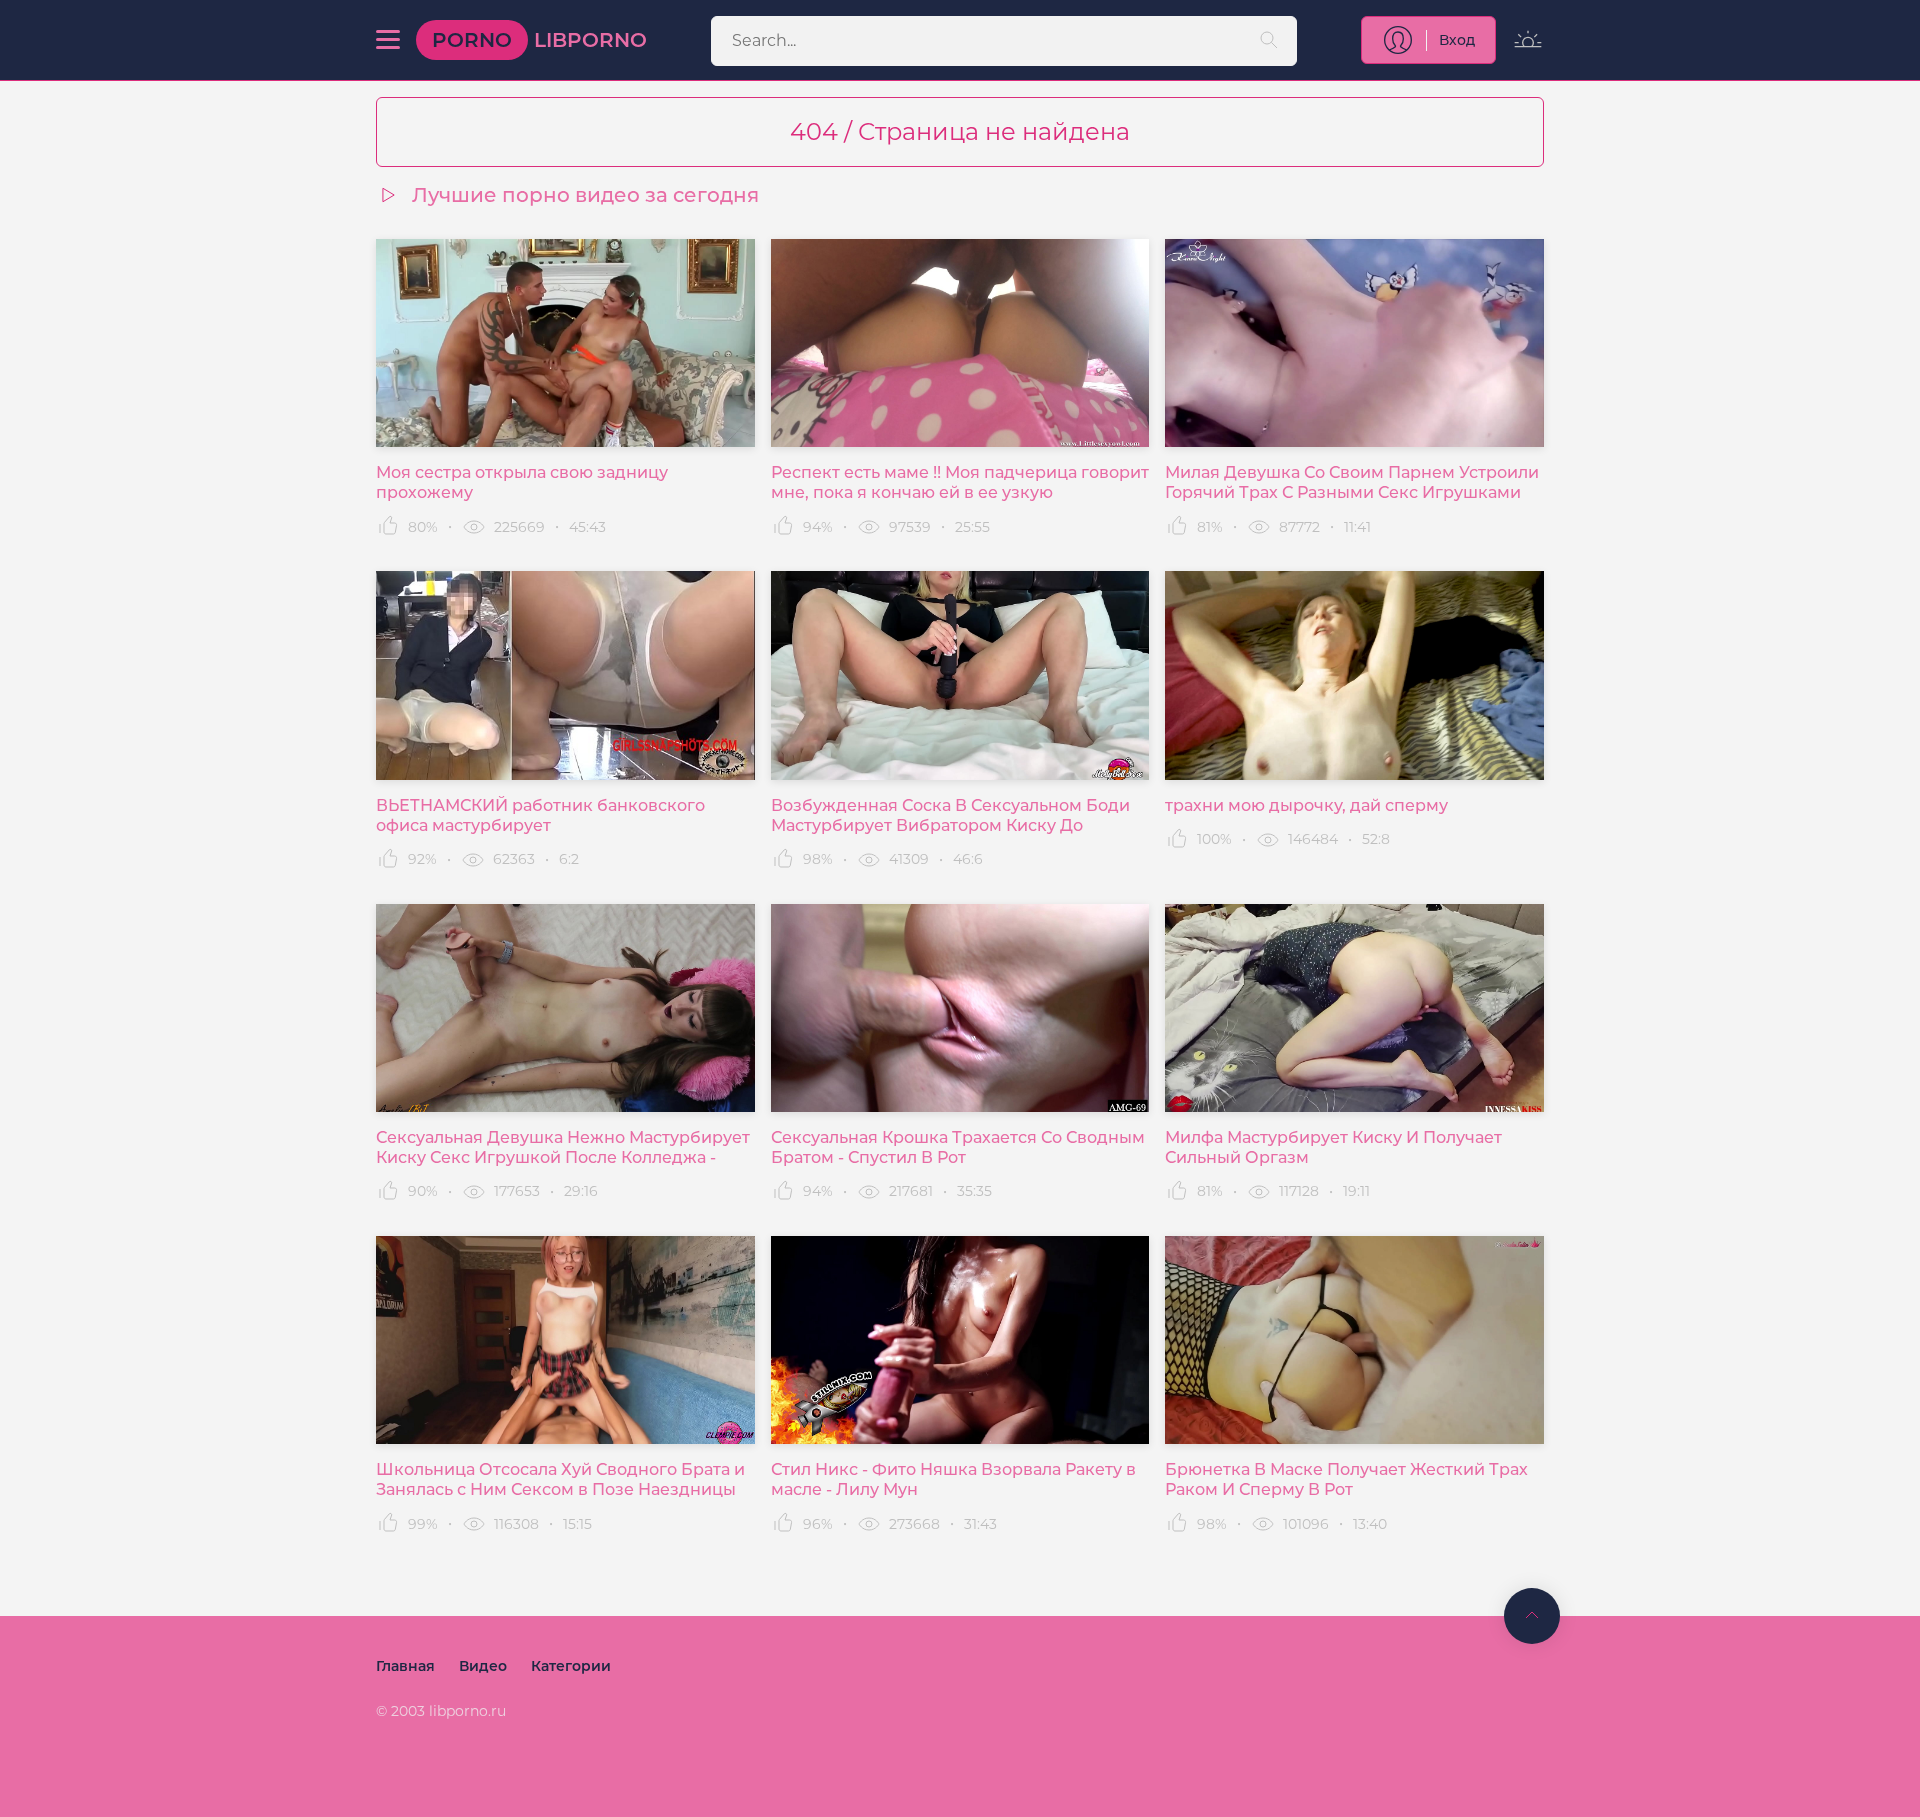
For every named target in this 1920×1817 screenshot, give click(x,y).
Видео (483, 1666)
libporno (539, 40)
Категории (571, 1666)
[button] (388, 40)
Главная (405, 1666)
